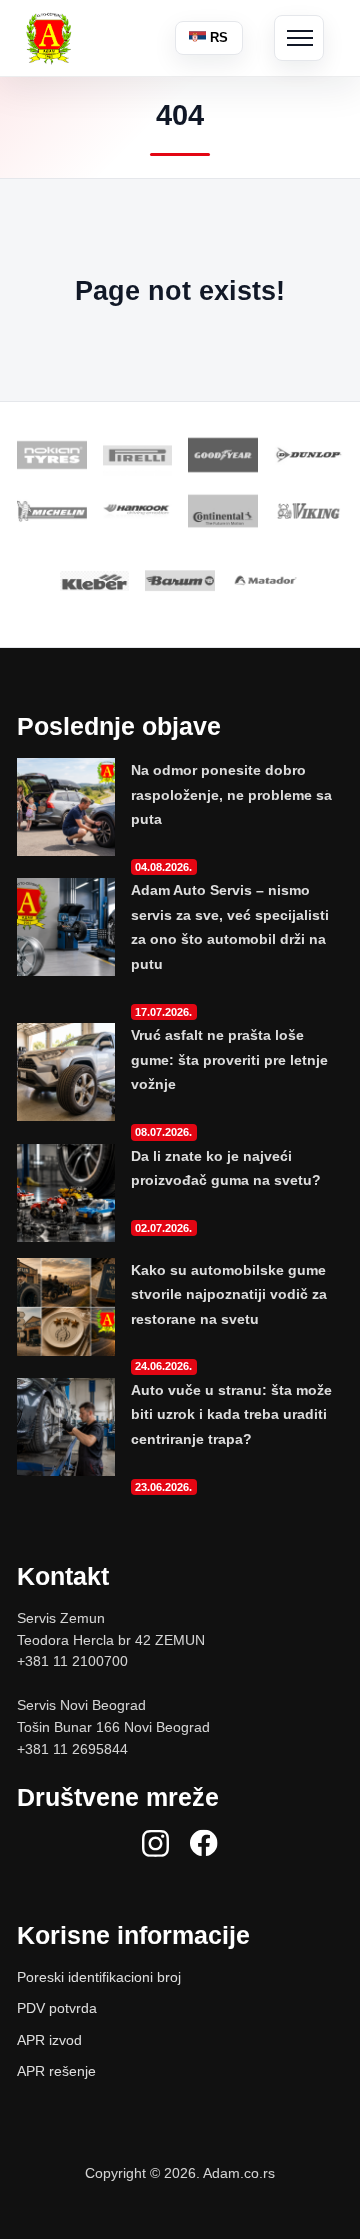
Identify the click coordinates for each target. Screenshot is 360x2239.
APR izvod (49, 2040)
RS (217, 37)
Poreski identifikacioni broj (99, 1977)
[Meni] (299, 38)
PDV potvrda (57, 2008)
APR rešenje (56, 2071)
